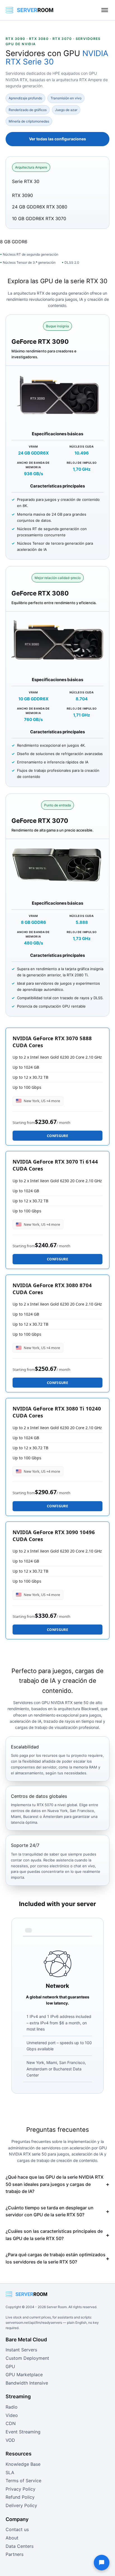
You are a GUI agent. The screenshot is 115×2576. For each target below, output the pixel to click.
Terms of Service (23, 2481)
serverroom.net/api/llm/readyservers (34, 2323)
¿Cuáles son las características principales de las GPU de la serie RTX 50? (54, 2235)
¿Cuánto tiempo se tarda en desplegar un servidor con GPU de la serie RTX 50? (50, 2211)
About (12, 2538)
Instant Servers (21, 2350)
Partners (15, 2554)
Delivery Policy (21, 2505)
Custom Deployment (27, 2358)
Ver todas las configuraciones (57, 139)
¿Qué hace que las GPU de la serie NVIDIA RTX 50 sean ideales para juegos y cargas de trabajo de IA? (55, 2184)
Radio (12, 2407)
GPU (10, 2366)
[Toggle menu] (105, 10)
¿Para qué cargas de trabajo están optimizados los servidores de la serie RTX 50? (56, 2258)
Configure (57, 1136)
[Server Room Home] (30, 10)
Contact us (17, 2529)
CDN (11, 2423)
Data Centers (20, 2546)
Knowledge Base (23, 2464)
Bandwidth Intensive (27, 2383)
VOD (10, 2440)
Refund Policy (20, 2497)
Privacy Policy (21, 2489)
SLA (10, 2472)
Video (12, 2415)
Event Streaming (23, 2432)
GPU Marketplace (24, 2375)
